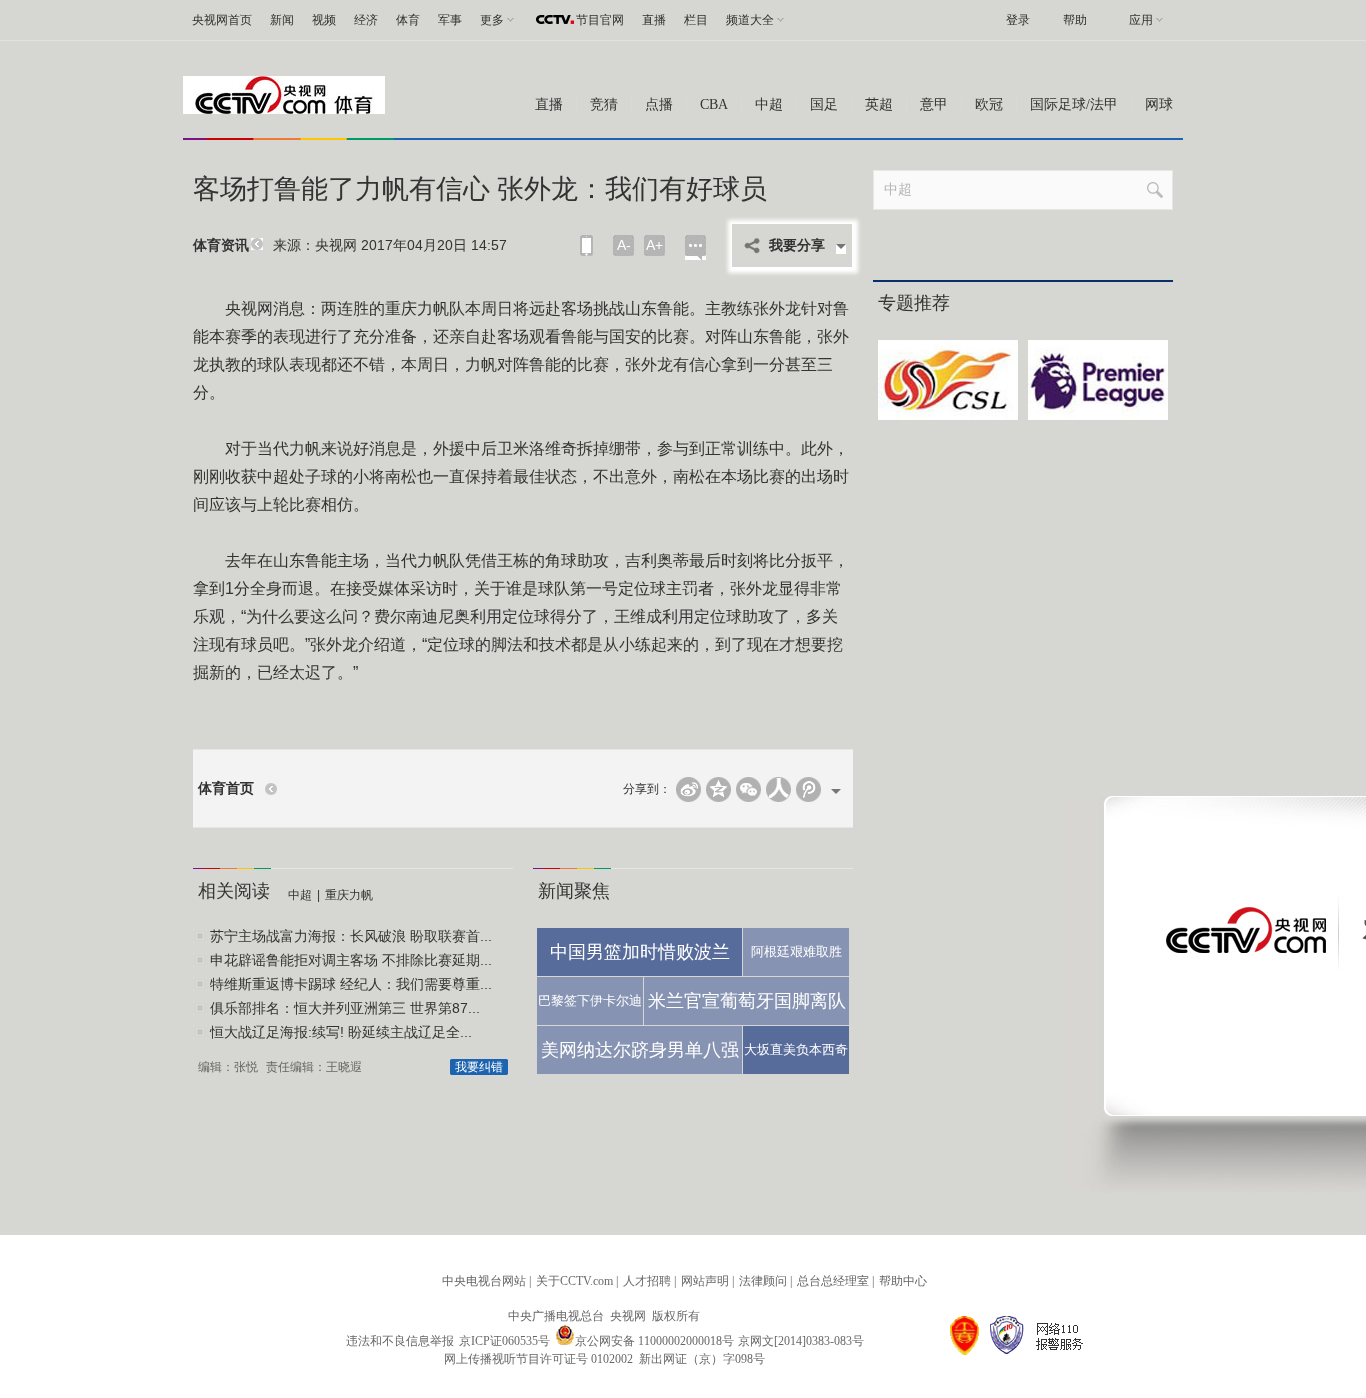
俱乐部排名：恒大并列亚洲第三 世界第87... (345, 1008)
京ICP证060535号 (504, 1341)
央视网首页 (222, 20)
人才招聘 (647, 1281)
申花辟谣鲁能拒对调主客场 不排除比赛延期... (351, 960)
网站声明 (705, 1281)
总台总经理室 (833, 1281)
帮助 (1075, 20)
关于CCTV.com (574, 1281)
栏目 (696, 20)
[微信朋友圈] (748, 789)
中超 (769, 104)
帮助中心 (903, 1281)
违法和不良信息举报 (400, 1341)
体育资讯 (221, 245)
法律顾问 (763, 1281)
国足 (824, 104)
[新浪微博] (688, 789)
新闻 (282, 20)
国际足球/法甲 (1074, 104)
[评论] (695, 247)
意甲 (934, 104)
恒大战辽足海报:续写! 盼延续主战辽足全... (341, 1032)
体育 (408, 20)
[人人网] (778, 789)
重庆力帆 (349, 895)
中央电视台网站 (484, 1281)
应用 (1141, 20)
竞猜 (604, 104)
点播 (659, 104)
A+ (654, 245)
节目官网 (600, 20)
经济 (366, 20)
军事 (450, 20)
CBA (714, 104)
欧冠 (989, 104)
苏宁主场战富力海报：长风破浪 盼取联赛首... (351, 936)
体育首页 (226, 788)
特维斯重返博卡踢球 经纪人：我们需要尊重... (351, 984)
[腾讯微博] (808, 789)
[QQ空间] (718, 789)
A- (624, 245)
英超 (879, 104)
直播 (654, 20)
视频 (324, 20)
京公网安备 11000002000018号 (654, 1341)
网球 (1159, 104)
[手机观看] (586, 245)
